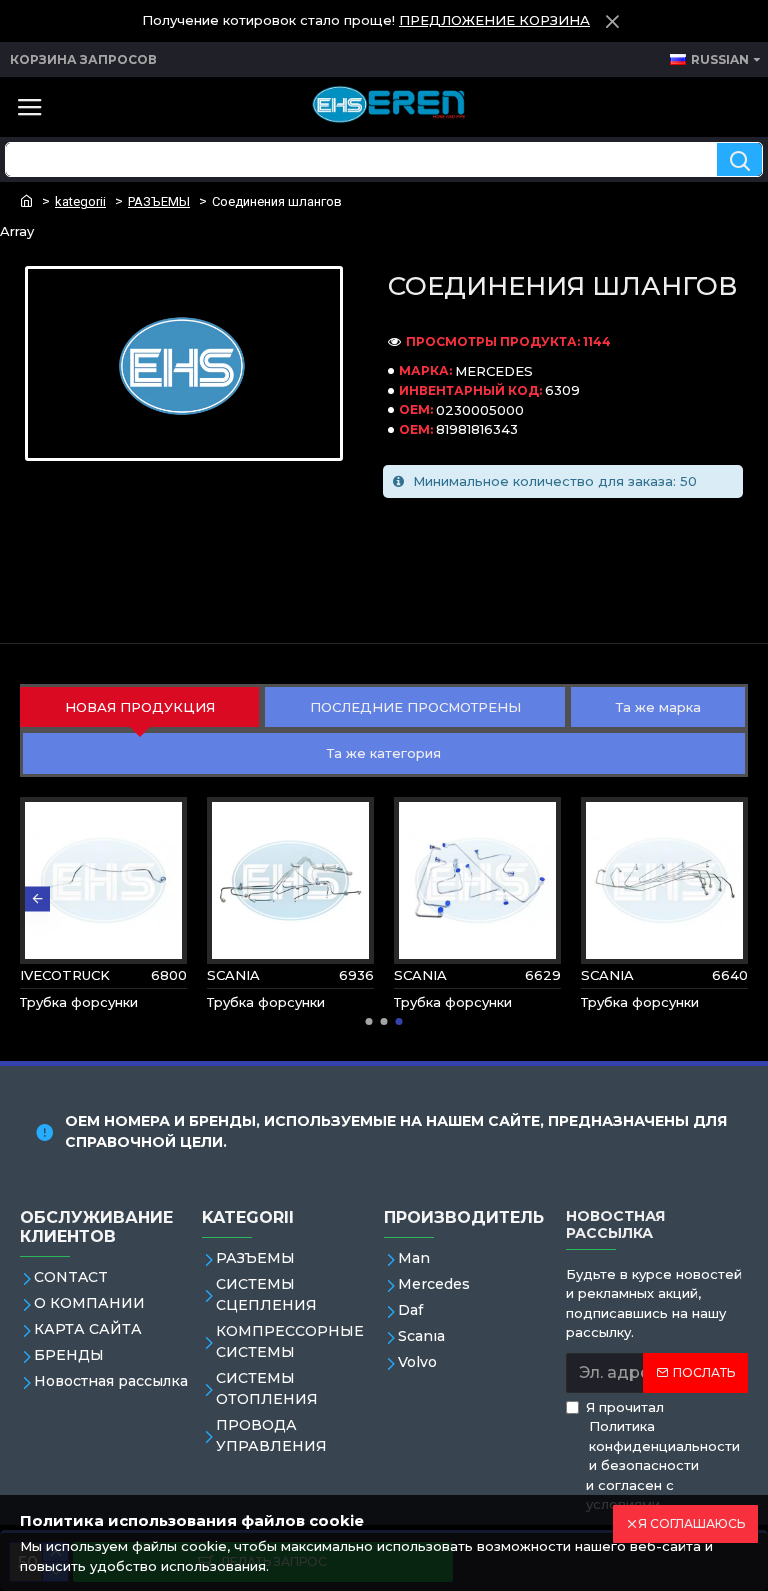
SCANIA (233, 975)
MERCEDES (494, 371)
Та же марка (658, 707)
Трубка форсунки (79, 1002)
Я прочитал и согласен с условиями (663, 1456)
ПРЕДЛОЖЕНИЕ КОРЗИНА (494, 20)
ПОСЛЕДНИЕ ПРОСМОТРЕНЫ (415, 707)
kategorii (80, 201)
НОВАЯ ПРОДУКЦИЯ (140, 707)
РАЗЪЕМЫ (159, 201)
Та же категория (384, 753)
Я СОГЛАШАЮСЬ (691, 1523)
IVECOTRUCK (65, 975)
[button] (37, 898)
